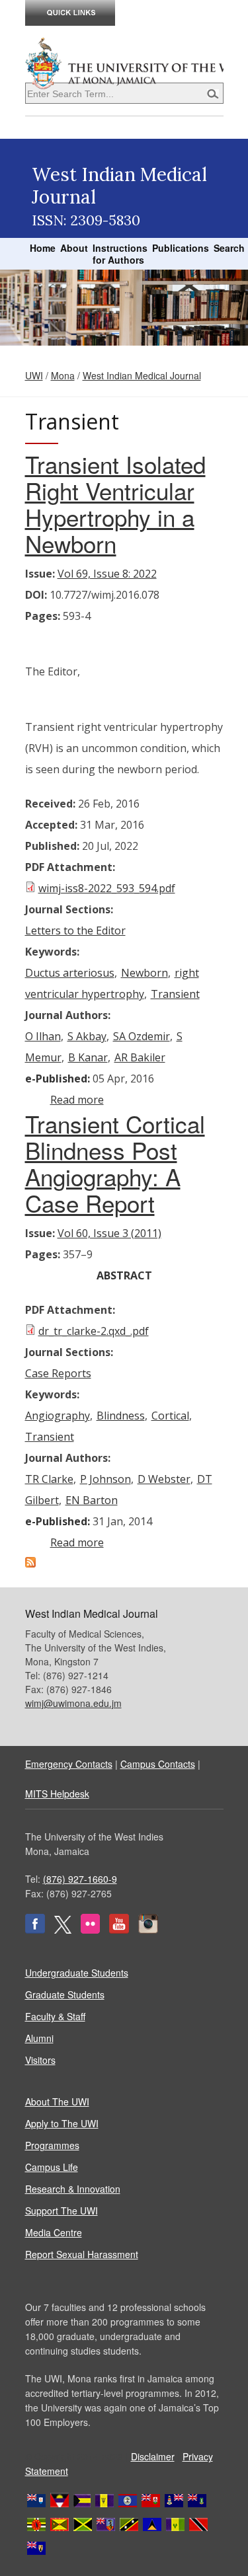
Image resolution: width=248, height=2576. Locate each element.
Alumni (39, 2038)
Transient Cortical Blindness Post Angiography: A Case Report (115, 1163)
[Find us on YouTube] (119, 1930)
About (74, 248)
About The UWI (57, 2102)
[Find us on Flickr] (90, 1930)
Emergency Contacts (69, 1764)
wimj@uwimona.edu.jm (73, 1703)
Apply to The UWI (62, 2123)
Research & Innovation (73, 2189)
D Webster (164, 1479)
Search (229, 248)
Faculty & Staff (55, 2016)
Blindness (121, 1416)
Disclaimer (153, 2456)
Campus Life (52, 2167)
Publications (181, 248)
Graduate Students (65, 1994)
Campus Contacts (158, 1764)
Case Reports (58, 1373)
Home (43, 248)
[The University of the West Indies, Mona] (124, 62)
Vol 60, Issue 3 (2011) (109, 1233)
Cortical (170, 1416)
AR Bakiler (140, 1057)
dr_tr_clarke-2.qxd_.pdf (94, 1331)
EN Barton (92, 1500)
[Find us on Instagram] (148, 1930)
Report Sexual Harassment (82, 2254)
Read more (77, 1100)
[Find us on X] (63, 1930)
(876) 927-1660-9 (80, 1879)
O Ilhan (43, 1036)
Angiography (58, 1416)
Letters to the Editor (75, 930)
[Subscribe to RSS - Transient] (30, 1564)
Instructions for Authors (120, 254)
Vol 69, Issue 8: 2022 (107, 574)
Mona (63, 375)
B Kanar (88, 1057)
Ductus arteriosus (70, 973)
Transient (175, 994)
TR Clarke (49, 1479)
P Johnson (105, 1479)
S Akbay (87, 1036)
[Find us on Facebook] (35, 1930)
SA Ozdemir (142, 1036)
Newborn (145, 973)
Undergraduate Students (77, 1973)
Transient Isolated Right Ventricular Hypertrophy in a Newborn (115, 504)
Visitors (40, 2060)
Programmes (52, 2145)
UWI (34, 375)
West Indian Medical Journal (142, 375)
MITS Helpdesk (57, 1794)
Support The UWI (62, 2211)
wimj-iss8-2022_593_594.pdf (107, 888)
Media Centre (54, 2232)
